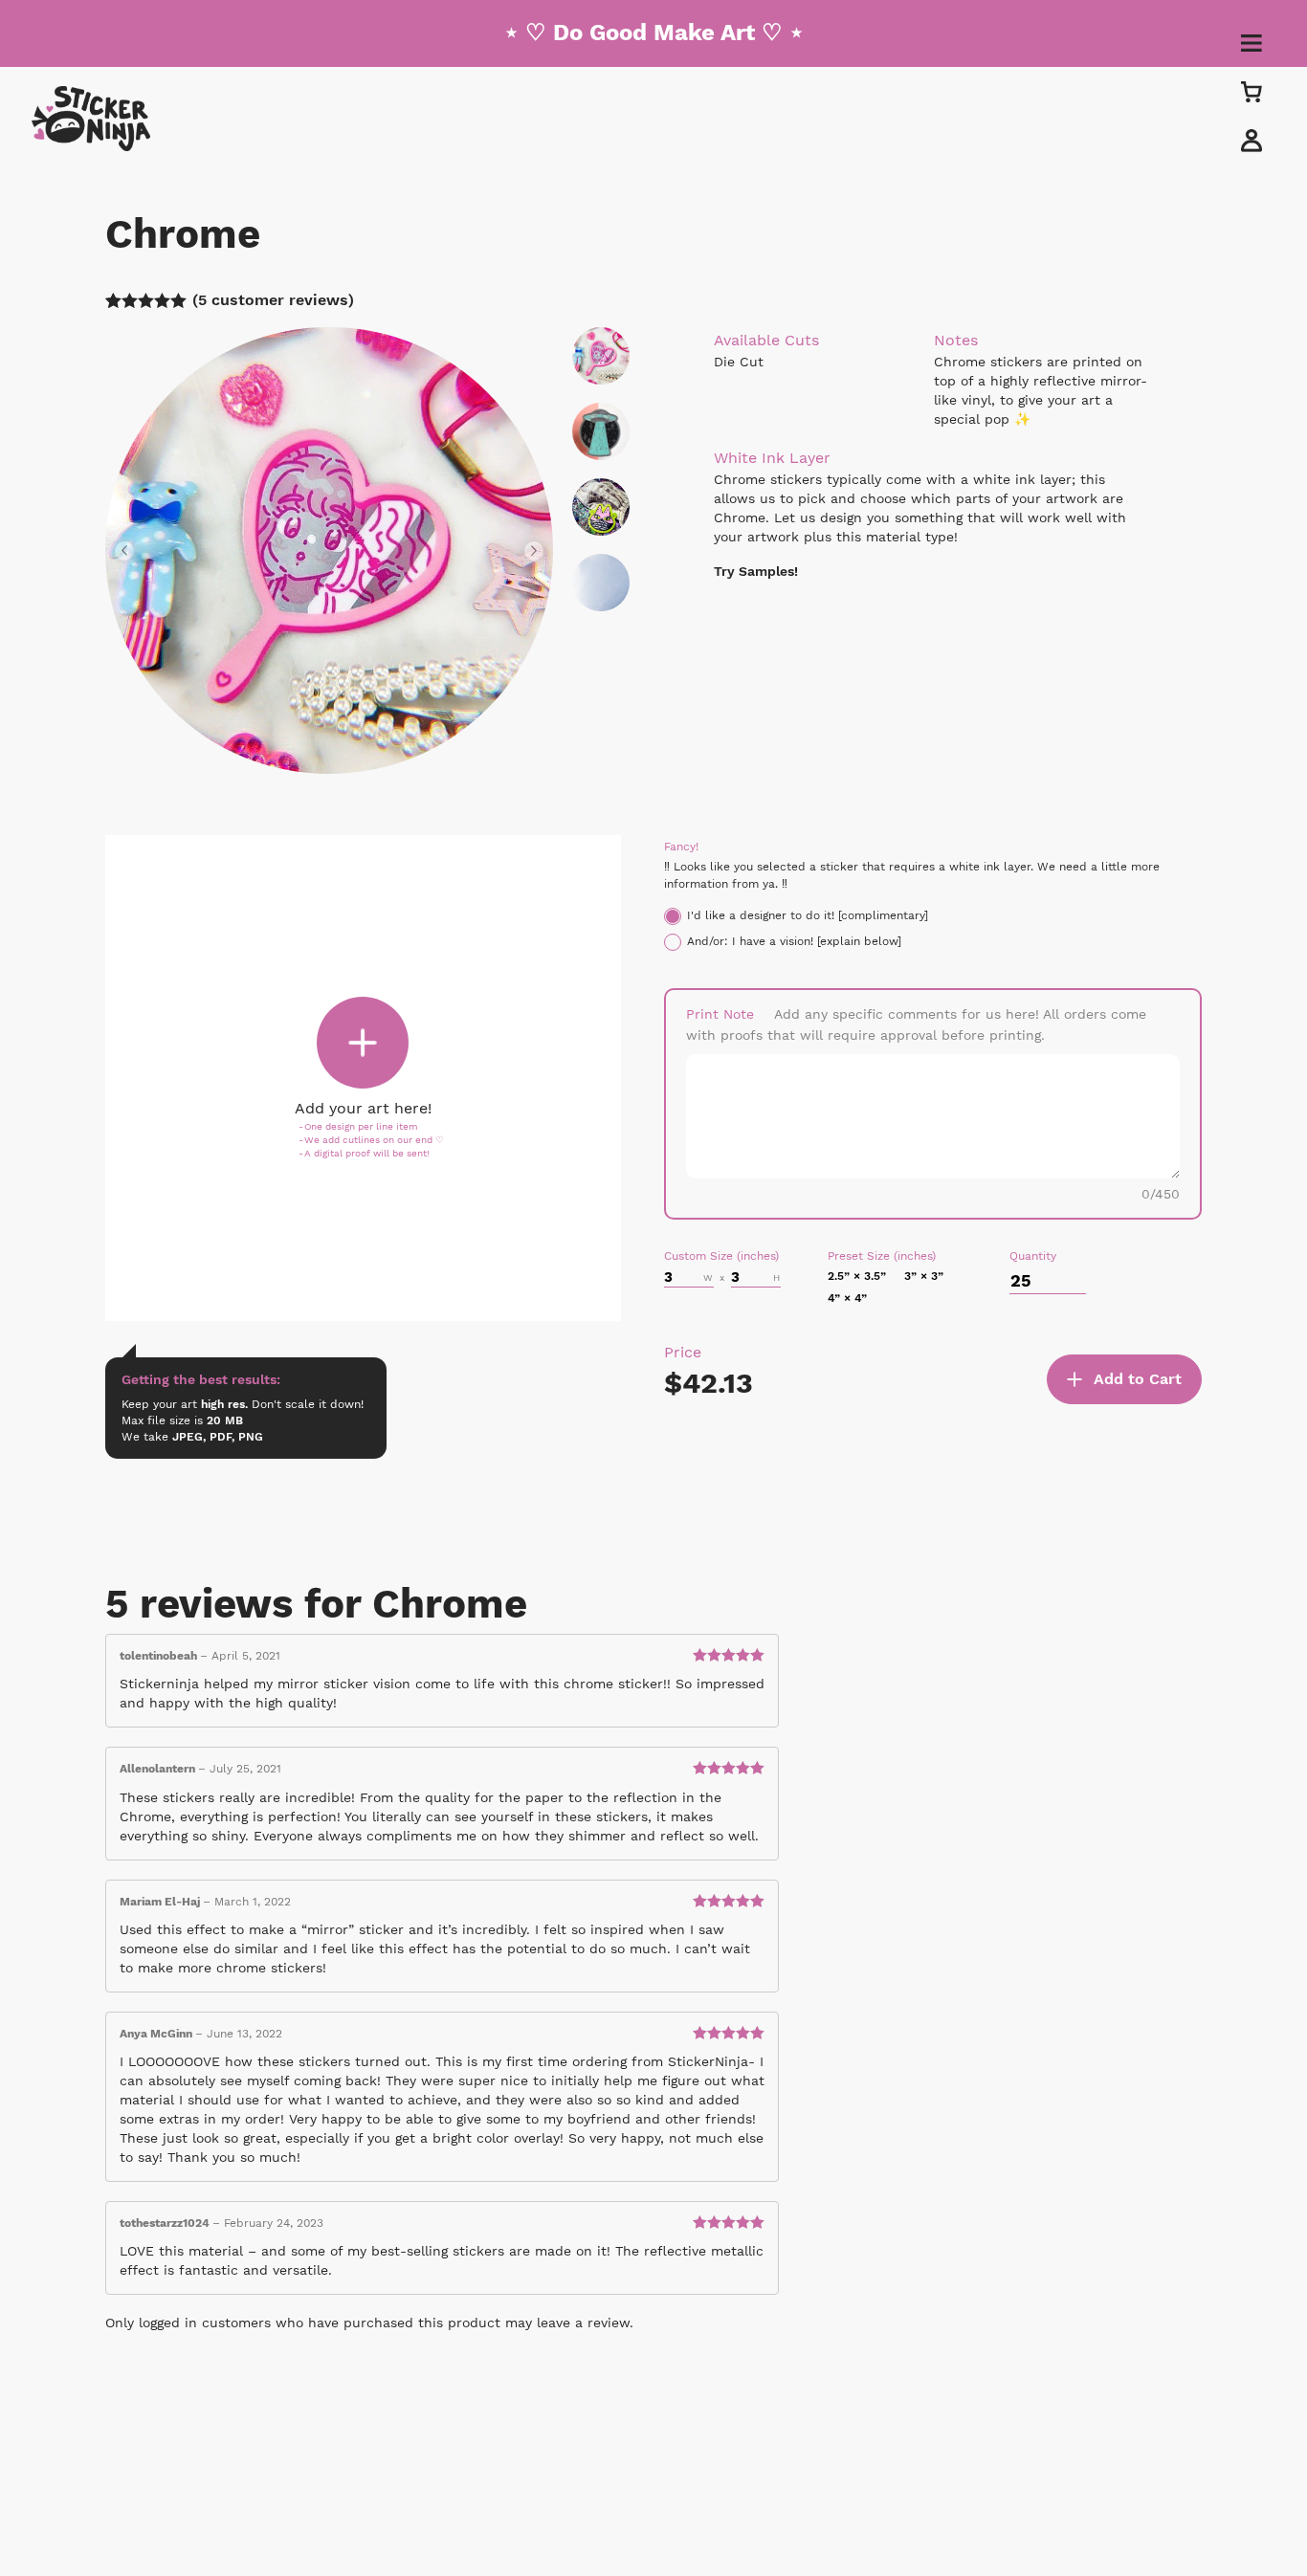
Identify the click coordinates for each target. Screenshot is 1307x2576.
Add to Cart (1138, 1379)
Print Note (720, 1014)
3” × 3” (924, 1276)
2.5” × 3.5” (857, 1276)
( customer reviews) (273, 300)
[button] (129, 550)
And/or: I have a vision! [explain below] (794, 941)
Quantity (1033, 1256)
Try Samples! (756, 571)
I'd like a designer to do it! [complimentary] (808, 915)
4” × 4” (847, 1298)
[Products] (1252, 91)
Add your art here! (363, 1108)
